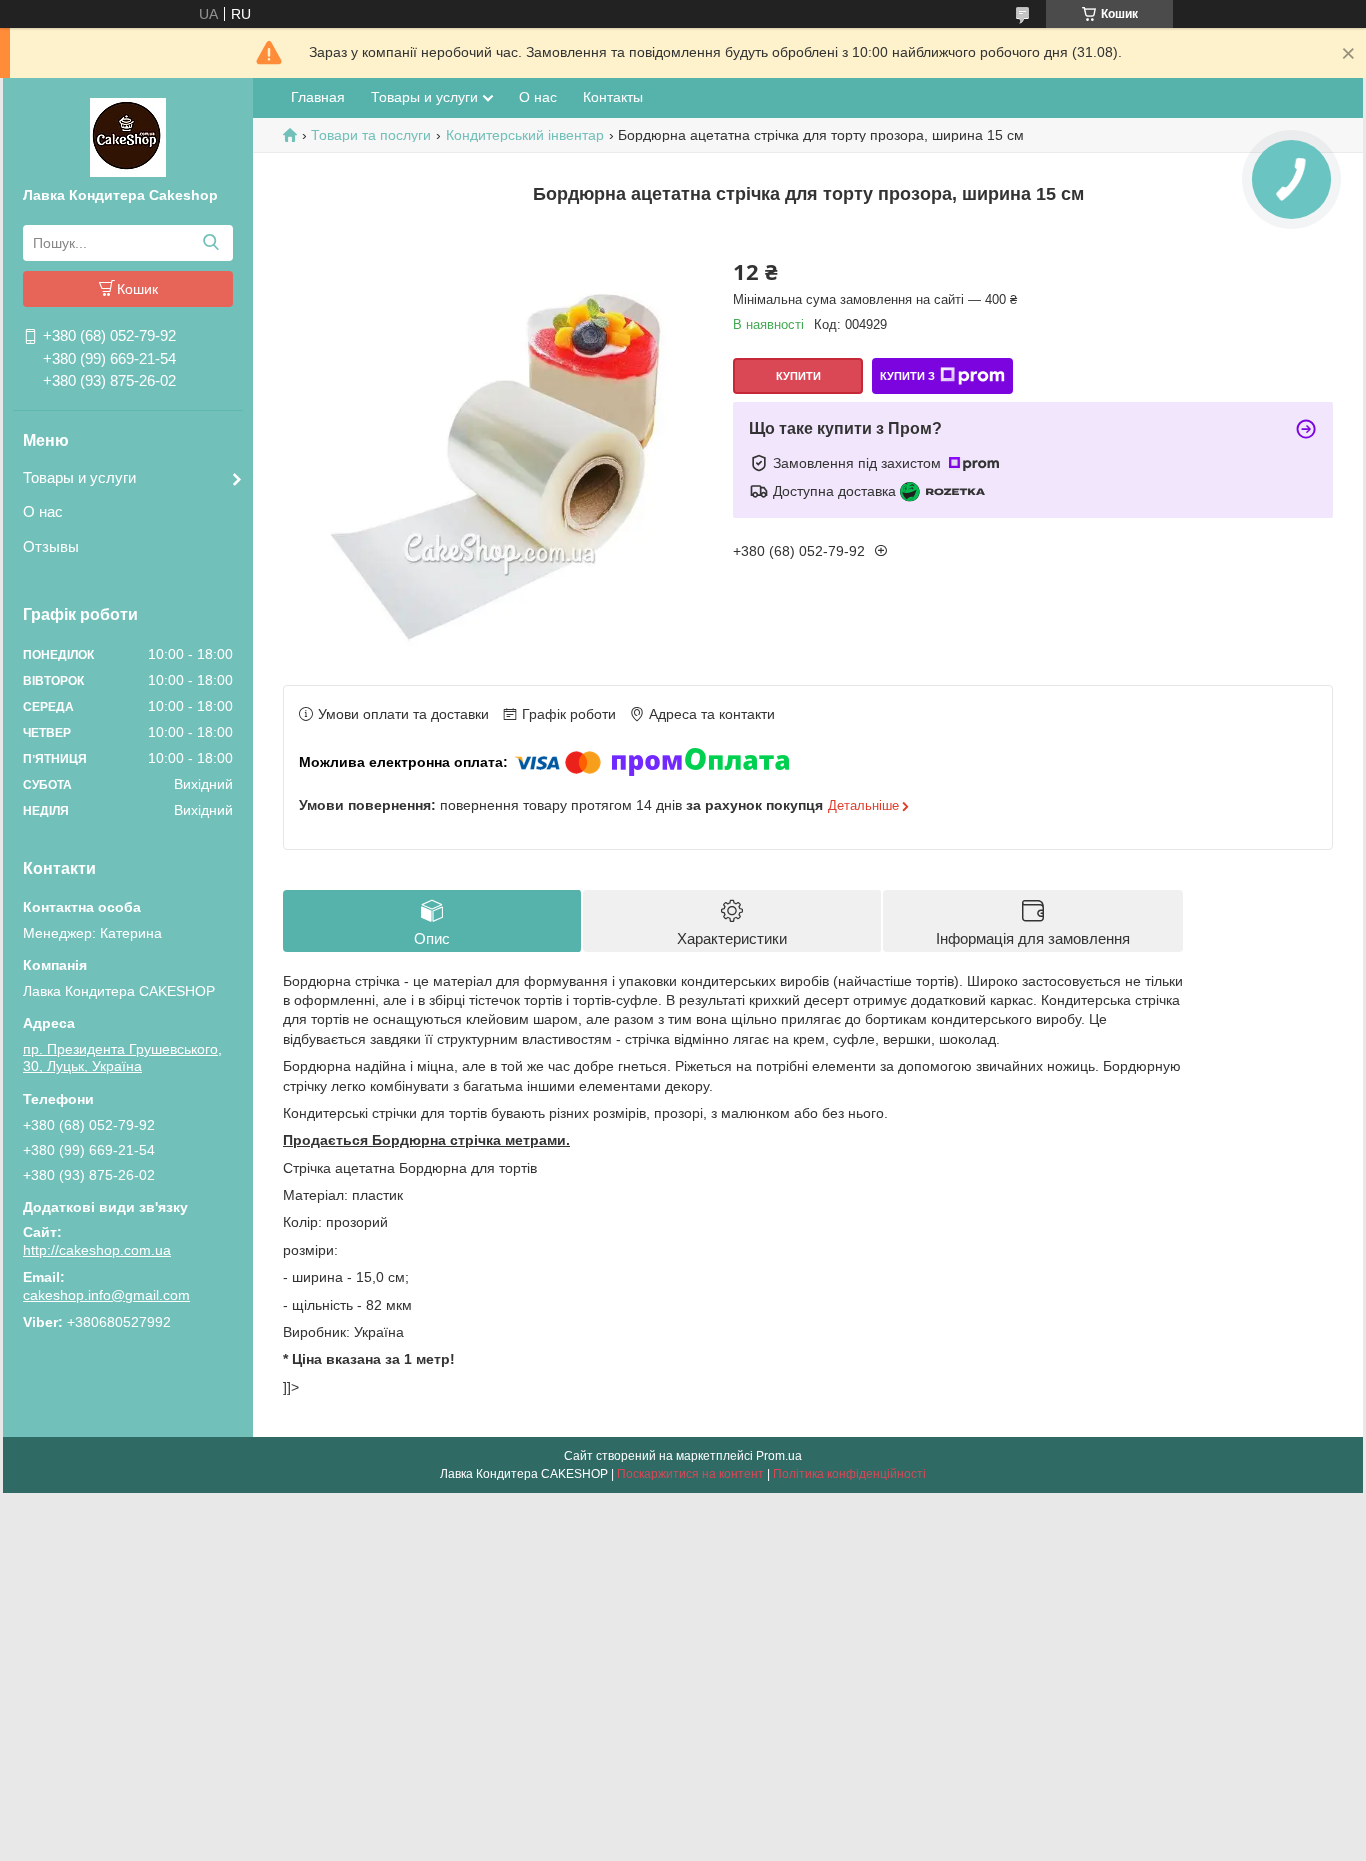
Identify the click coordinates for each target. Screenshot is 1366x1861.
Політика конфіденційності (849, 1474)
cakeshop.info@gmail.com (106, 1295)
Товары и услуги (79, 477)
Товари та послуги (371, 135)
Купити (798, 376)
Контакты (613, 97)
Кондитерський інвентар (525, 135)
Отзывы (51, 546)
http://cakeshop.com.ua (97, 1250)
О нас (43, 511)
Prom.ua (779, 1456)
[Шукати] (210, 243)
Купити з (907, 376)
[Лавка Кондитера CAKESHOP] (128, 136)
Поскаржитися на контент (690, 1474)
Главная (318, 97)
